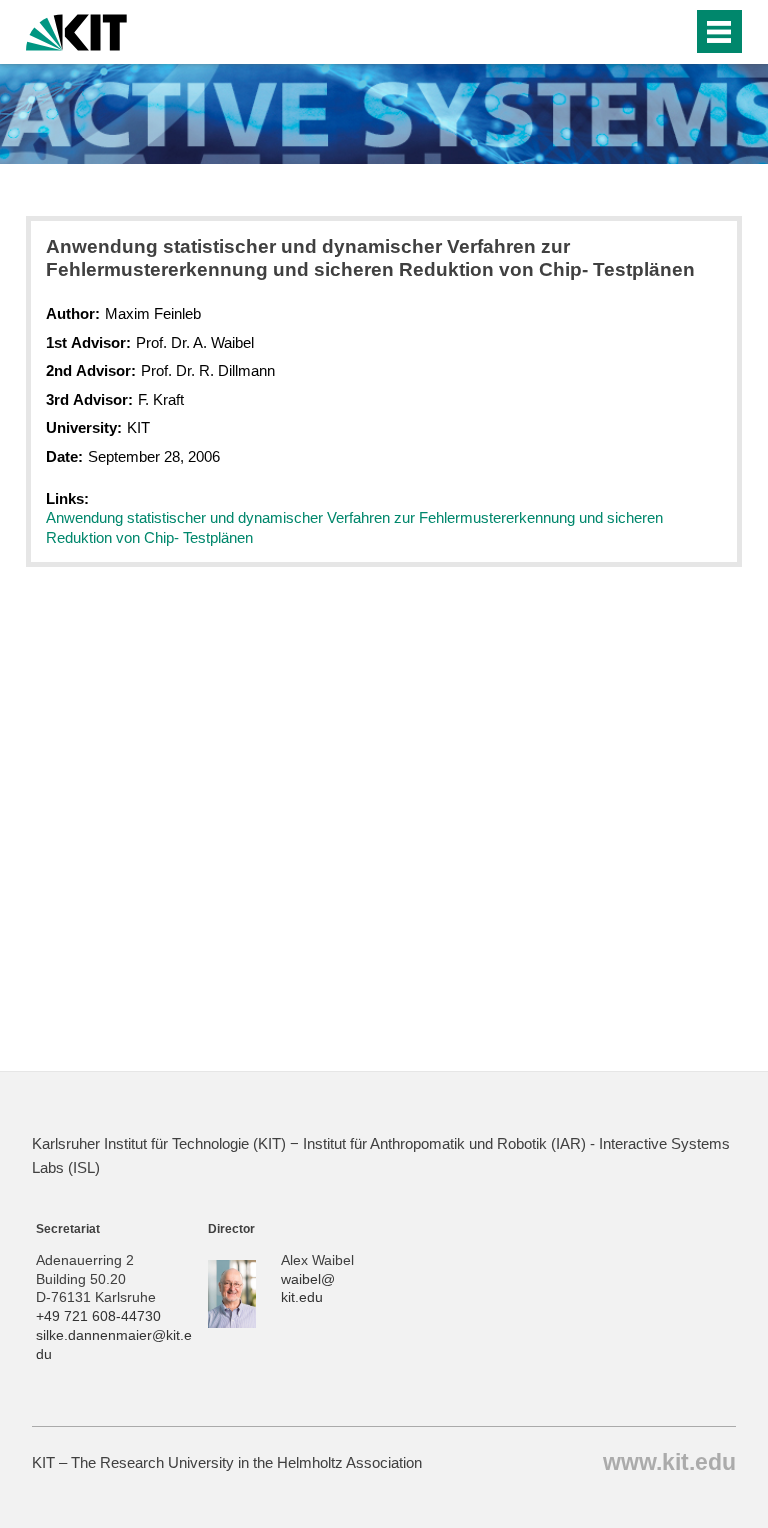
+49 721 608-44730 (98, 1316)
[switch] (672, 32)
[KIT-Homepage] (76, 30)
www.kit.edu (669, 1461)
